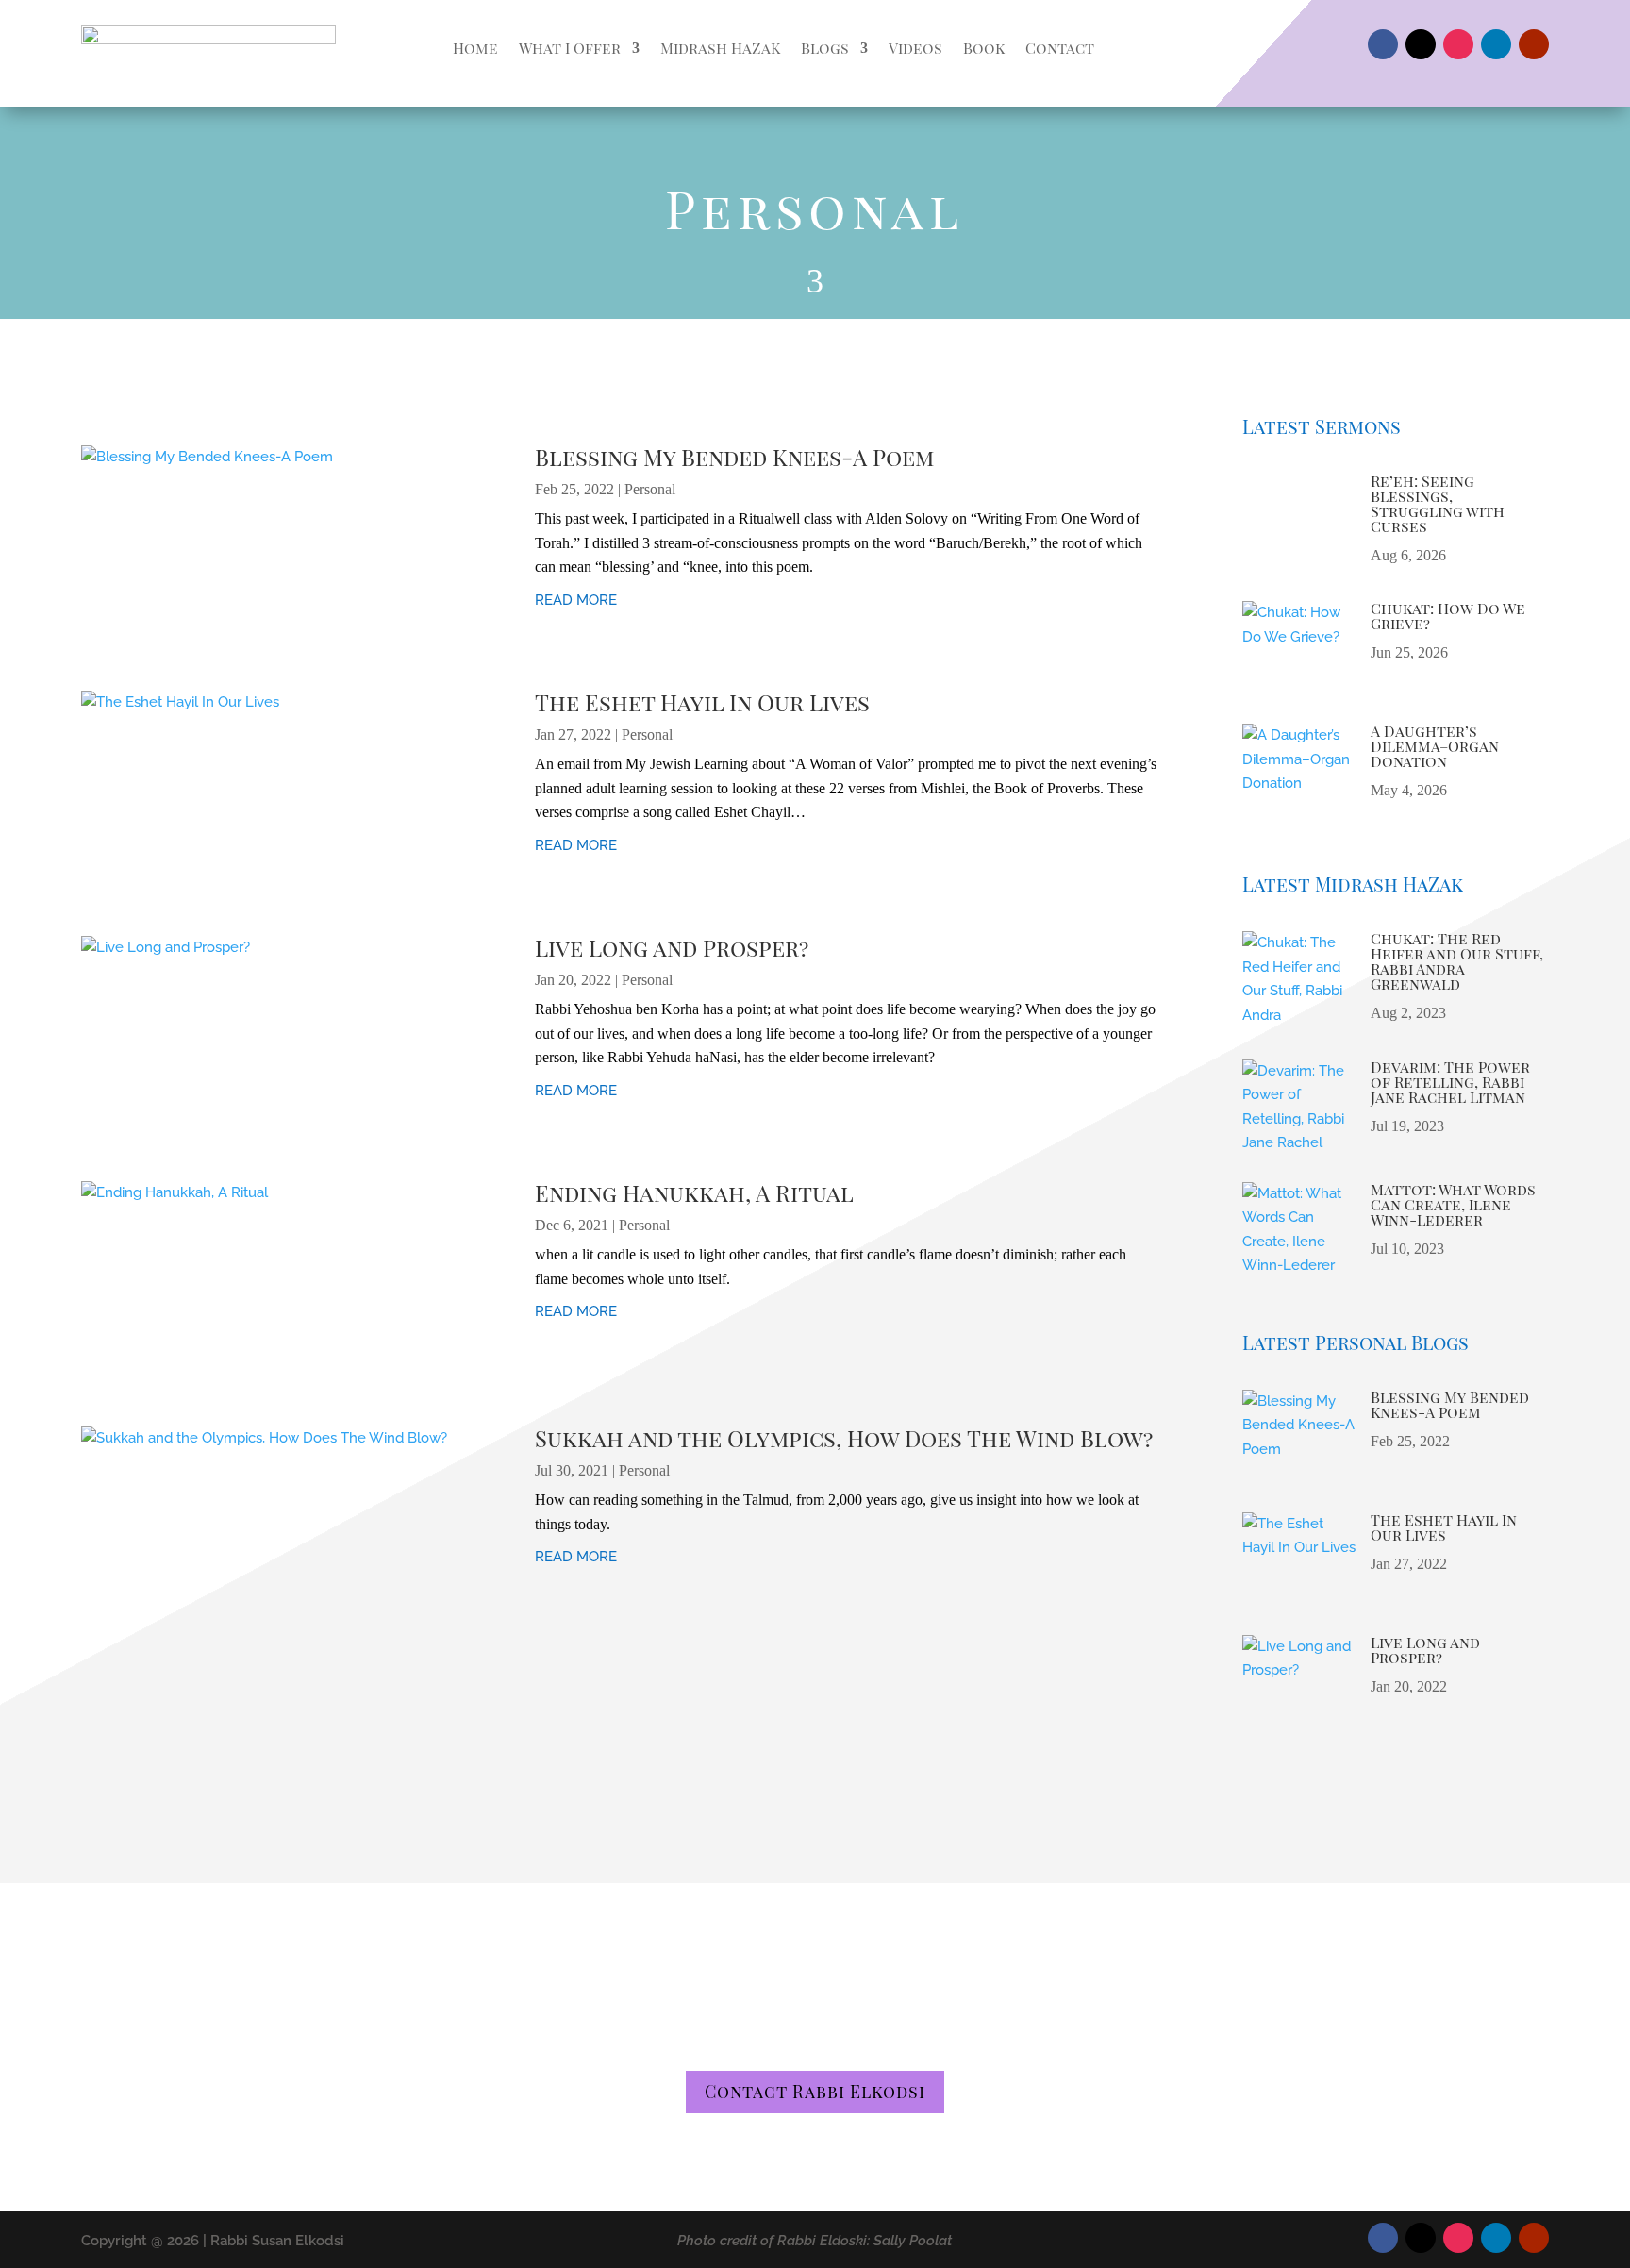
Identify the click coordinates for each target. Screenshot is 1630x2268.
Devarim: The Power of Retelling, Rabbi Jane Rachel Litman (1450, 1082)
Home (475, 48)
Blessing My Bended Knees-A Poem (734, 457)
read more (576, 600)
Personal (650, 489)
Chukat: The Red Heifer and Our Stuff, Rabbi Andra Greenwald (1457, 961)
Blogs (825, 48)
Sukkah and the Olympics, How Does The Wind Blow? (844, 1438)
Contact (1060, 48)
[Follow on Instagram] (1458, 44)
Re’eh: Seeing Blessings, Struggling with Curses (1438, 503)
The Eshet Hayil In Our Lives (702, 702)
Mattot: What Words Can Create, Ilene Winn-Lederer (1453, 1204)
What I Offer (570, 48)
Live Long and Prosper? (672, 947)
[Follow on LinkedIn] (1496, 44)
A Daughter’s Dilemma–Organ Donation (1435, 746)
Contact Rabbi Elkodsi (815, 2092)
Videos (915, 48)
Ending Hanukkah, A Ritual (694, 1192)
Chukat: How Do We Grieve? (1448, 616)
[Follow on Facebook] (1383, 44)
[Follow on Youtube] (1534, 44)
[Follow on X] (1421, 44)
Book (984, 48)
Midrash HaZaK (720, 48)
